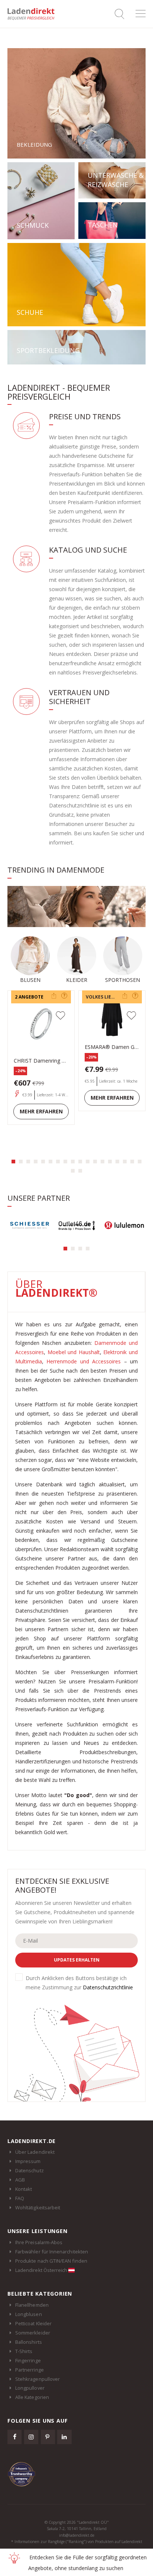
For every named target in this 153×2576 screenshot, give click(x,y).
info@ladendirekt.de (77, 2535)
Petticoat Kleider (33, 2323)
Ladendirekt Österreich (42, 2270)
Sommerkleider (33, 2333)
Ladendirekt (33, 14)
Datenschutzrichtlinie (108, 1987)
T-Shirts (24, 2351)
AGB (20, 2180)
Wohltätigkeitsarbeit (38, 2207)
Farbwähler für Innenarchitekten (52, 2252)
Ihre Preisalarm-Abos (39, 2242)
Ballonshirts (29, 2342)
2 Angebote (29, 997)
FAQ (20, 2198)
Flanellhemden (32, 2305)
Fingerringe (28, 2360)
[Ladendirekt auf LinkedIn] (64, 2437)
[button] (13, 1162)
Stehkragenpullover (38, 2379)
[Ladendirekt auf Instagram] (31, 2437)
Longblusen (29, 2314)
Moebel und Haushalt (74, 1352)
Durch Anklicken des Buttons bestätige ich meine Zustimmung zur (79, 1983)
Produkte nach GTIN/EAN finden (51, 2261)
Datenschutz (30, 2170)
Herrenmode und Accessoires (84, 1361)
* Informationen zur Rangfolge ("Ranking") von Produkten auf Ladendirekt (77, 2542)
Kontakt (24, 2189)
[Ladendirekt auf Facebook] (14, 2437)
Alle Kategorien (32, 2397)
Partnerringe (30, 2370)
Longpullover (30, 2388)
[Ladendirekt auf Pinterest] (48, 2437)
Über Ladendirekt (35, 2152)
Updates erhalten (77, 1960)
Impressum (28, 2161)
